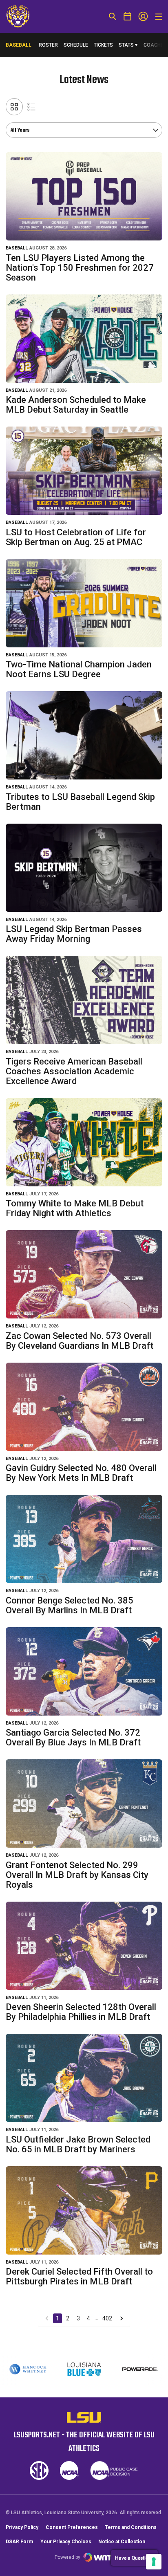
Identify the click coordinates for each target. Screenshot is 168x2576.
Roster (48, 45)
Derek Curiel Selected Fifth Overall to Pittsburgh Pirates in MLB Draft (79, 2276)
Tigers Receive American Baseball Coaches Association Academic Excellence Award (74, 1071)
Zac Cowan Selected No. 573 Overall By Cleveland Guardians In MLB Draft (80, 1341)
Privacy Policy (22, 2527)
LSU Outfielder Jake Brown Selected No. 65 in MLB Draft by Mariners (78, 2144)
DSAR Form (19, 2542)
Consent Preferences (72, 2527)
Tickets (103, 45)
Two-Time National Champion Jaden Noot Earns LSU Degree (79, 669)
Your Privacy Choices (66, 2542)
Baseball (17, 248)
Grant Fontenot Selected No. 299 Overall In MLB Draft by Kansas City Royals (77, 1875)
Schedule (76, 45)
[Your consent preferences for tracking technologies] (154, 2562)
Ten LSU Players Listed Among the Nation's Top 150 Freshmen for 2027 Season (80, 268)
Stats (126, 45)
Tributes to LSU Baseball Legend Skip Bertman (80, 802)
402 (107, 2318)
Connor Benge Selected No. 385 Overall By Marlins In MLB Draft (70, 1605)
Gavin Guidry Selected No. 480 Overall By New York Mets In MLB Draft (81, 1473)
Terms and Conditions (131, 2527)
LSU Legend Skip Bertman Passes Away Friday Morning (74, 934)
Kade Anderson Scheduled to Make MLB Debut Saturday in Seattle (76, 405)
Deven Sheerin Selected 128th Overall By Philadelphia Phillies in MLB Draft (81, 2012)
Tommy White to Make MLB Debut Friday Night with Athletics (75, 1208)
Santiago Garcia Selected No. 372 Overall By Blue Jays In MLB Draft (73, 1737)
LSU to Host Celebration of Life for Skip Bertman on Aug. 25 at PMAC (76, 537)
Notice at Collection (122, 2542)
